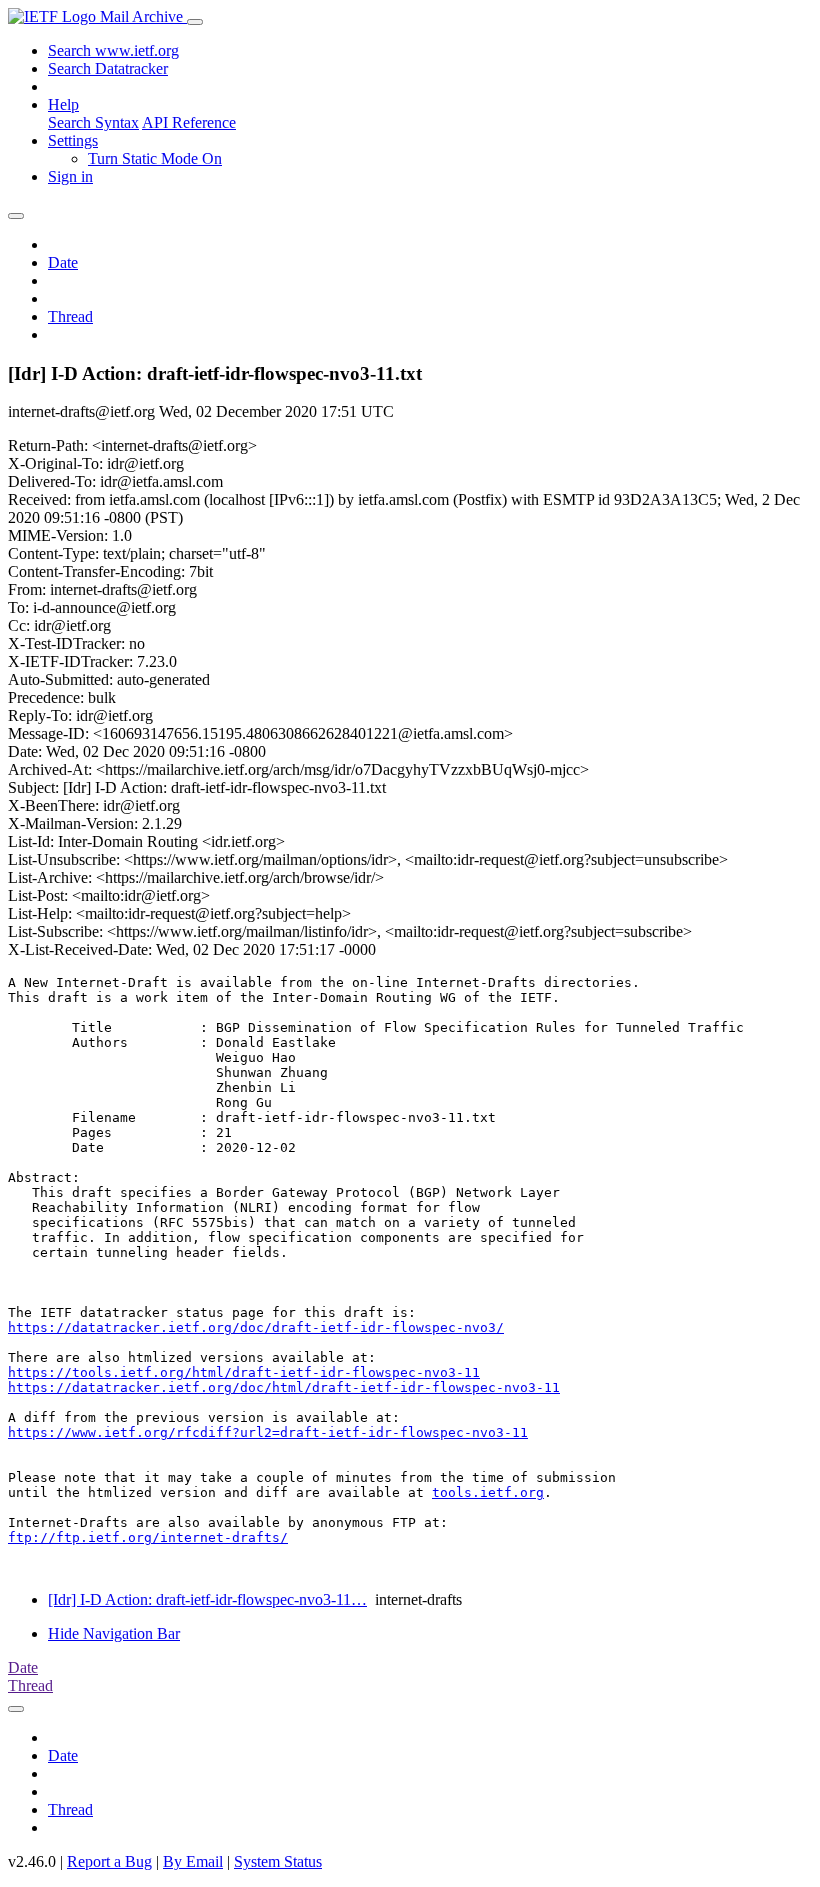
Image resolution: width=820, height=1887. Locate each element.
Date (63, 262)
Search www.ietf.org (113, 50)
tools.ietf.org (488, 1492)
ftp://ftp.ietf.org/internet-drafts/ (148, 1537)
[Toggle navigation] (195, 22)
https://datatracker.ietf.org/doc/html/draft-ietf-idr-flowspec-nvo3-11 (284, 1387)
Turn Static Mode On (155, 158)
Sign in (70, 176)
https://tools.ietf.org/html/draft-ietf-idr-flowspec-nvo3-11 (244, 1372)
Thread (70, 316)
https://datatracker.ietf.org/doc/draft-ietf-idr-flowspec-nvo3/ (256, 1327)
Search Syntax (93, 122)
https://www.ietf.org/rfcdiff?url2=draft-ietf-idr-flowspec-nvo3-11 (268, 1432)
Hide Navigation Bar (114, 1633)
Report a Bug (109, 1861)
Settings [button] (73, 140)
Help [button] (63, 104)
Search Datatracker (108, 68)
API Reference (189, 122)
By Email (193, 1861)
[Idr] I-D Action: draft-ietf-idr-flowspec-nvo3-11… (207, 1599)
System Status (278, 1861)
